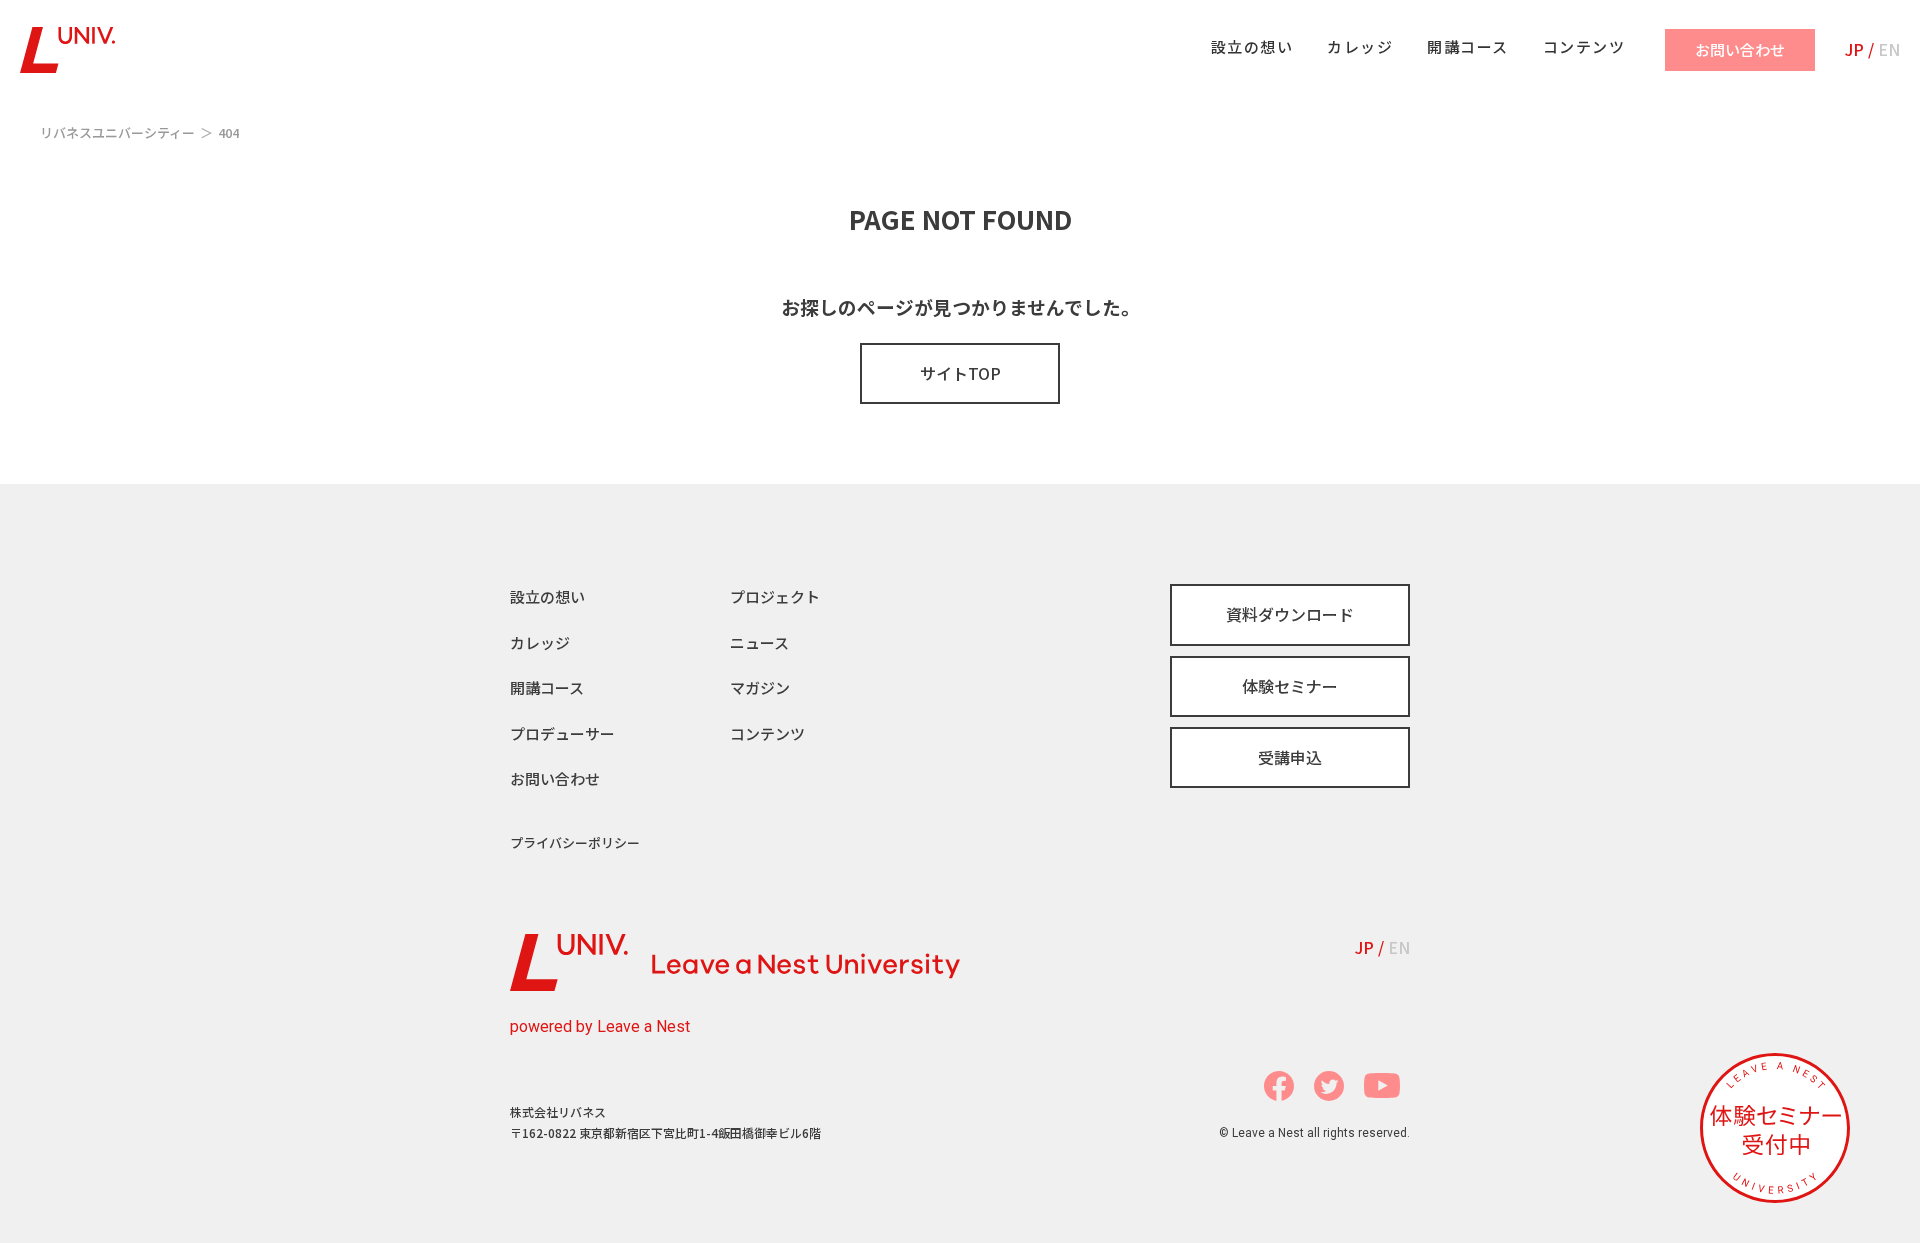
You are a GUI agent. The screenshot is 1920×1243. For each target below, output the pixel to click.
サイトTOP (960, 373)
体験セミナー (1290, 686)
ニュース (759, 642)
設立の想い (547, 596)
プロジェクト (775, 596)
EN (1889, 49)
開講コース (547, 687)
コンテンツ (767, 733)
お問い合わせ (555, 778)
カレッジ (540, 642)
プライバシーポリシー (575, 842)
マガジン (760, 687)
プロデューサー (562, 733)
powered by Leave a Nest (600, 1026)
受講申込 (1290, 757)
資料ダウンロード (1290, 614)
